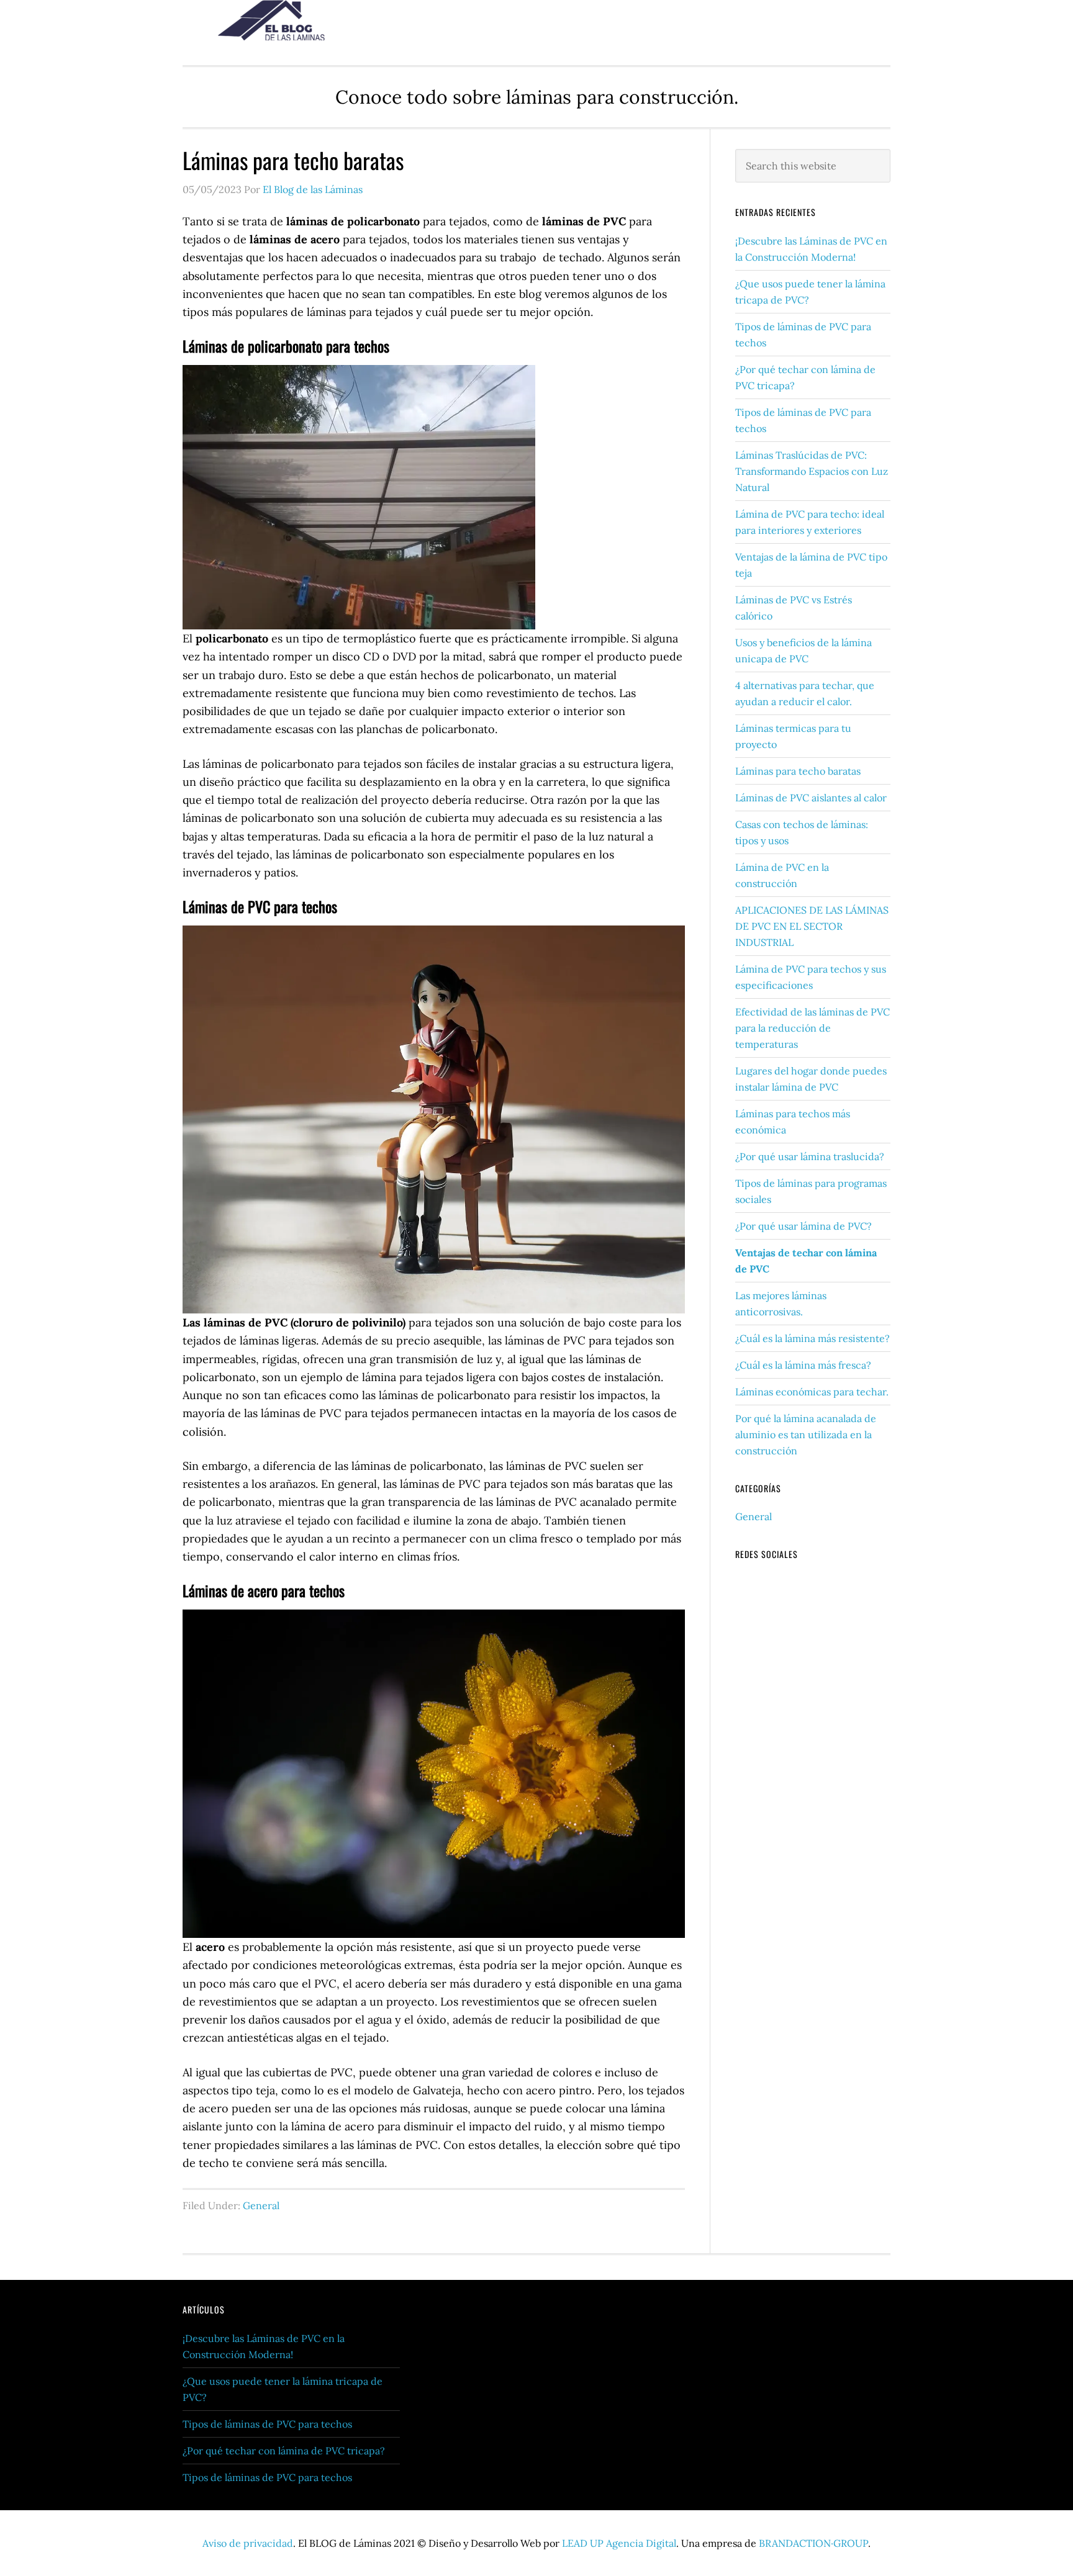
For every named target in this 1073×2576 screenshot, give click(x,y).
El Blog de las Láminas (282, 20)
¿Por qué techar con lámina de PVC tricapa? (284, 2451)
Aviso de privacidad (248, 2543)
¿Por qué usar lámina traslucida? (810, 1156)
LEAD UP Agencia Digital (619, 2543)
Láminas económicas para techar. (812, 1392)
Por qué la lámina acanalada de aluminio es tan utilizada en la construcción (806, 1434)
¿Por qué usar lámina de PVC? (804, 1226)
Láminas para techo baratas (798, 771)
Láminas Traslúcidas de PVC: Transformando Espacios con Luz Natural (812, 471)
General (261, 2205)
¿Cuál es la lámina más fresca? (803, 1365)
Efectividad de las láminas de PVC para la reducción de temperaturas (813, 1028)
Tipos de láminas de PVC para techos (267, 2424)
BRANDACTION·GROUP (813, 2543)
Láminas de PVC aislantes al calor (811, 798)
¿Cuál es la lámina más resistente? (813, 1338)
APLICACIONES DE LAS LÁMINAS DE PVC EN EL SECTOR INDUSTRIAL (812, 926)
